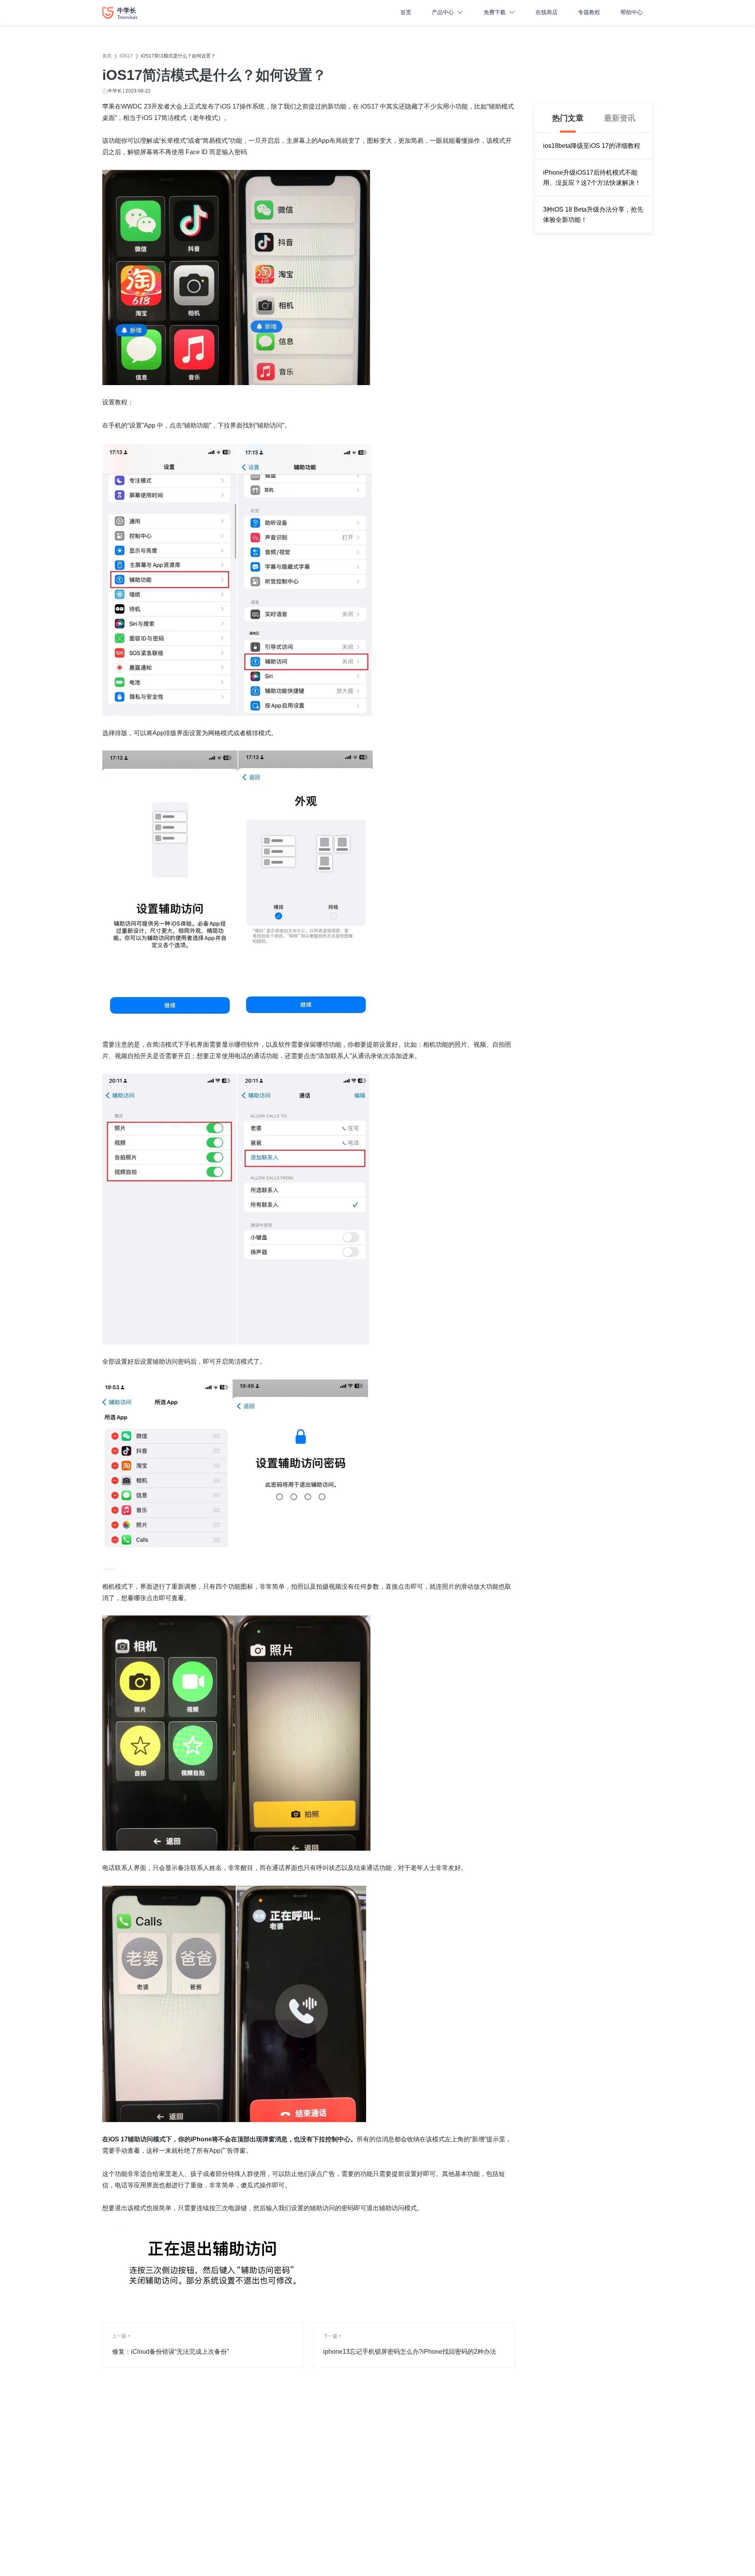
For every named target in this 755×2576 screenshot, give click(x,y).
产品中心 (443, 12)
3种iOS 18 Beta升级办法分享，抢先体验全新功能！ (593, 215)
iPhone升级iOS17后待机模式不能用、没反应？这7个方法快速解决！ (592, 178)
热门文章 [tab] (568, 118)
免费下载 (495, 12)
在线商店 (547, 12)
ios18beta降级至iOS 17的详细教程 (592, 146)
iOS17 (126, 56)
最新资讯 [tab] (620, 118)
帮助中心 (632, 12)
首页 (406, 12)
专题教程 (589, 12)
